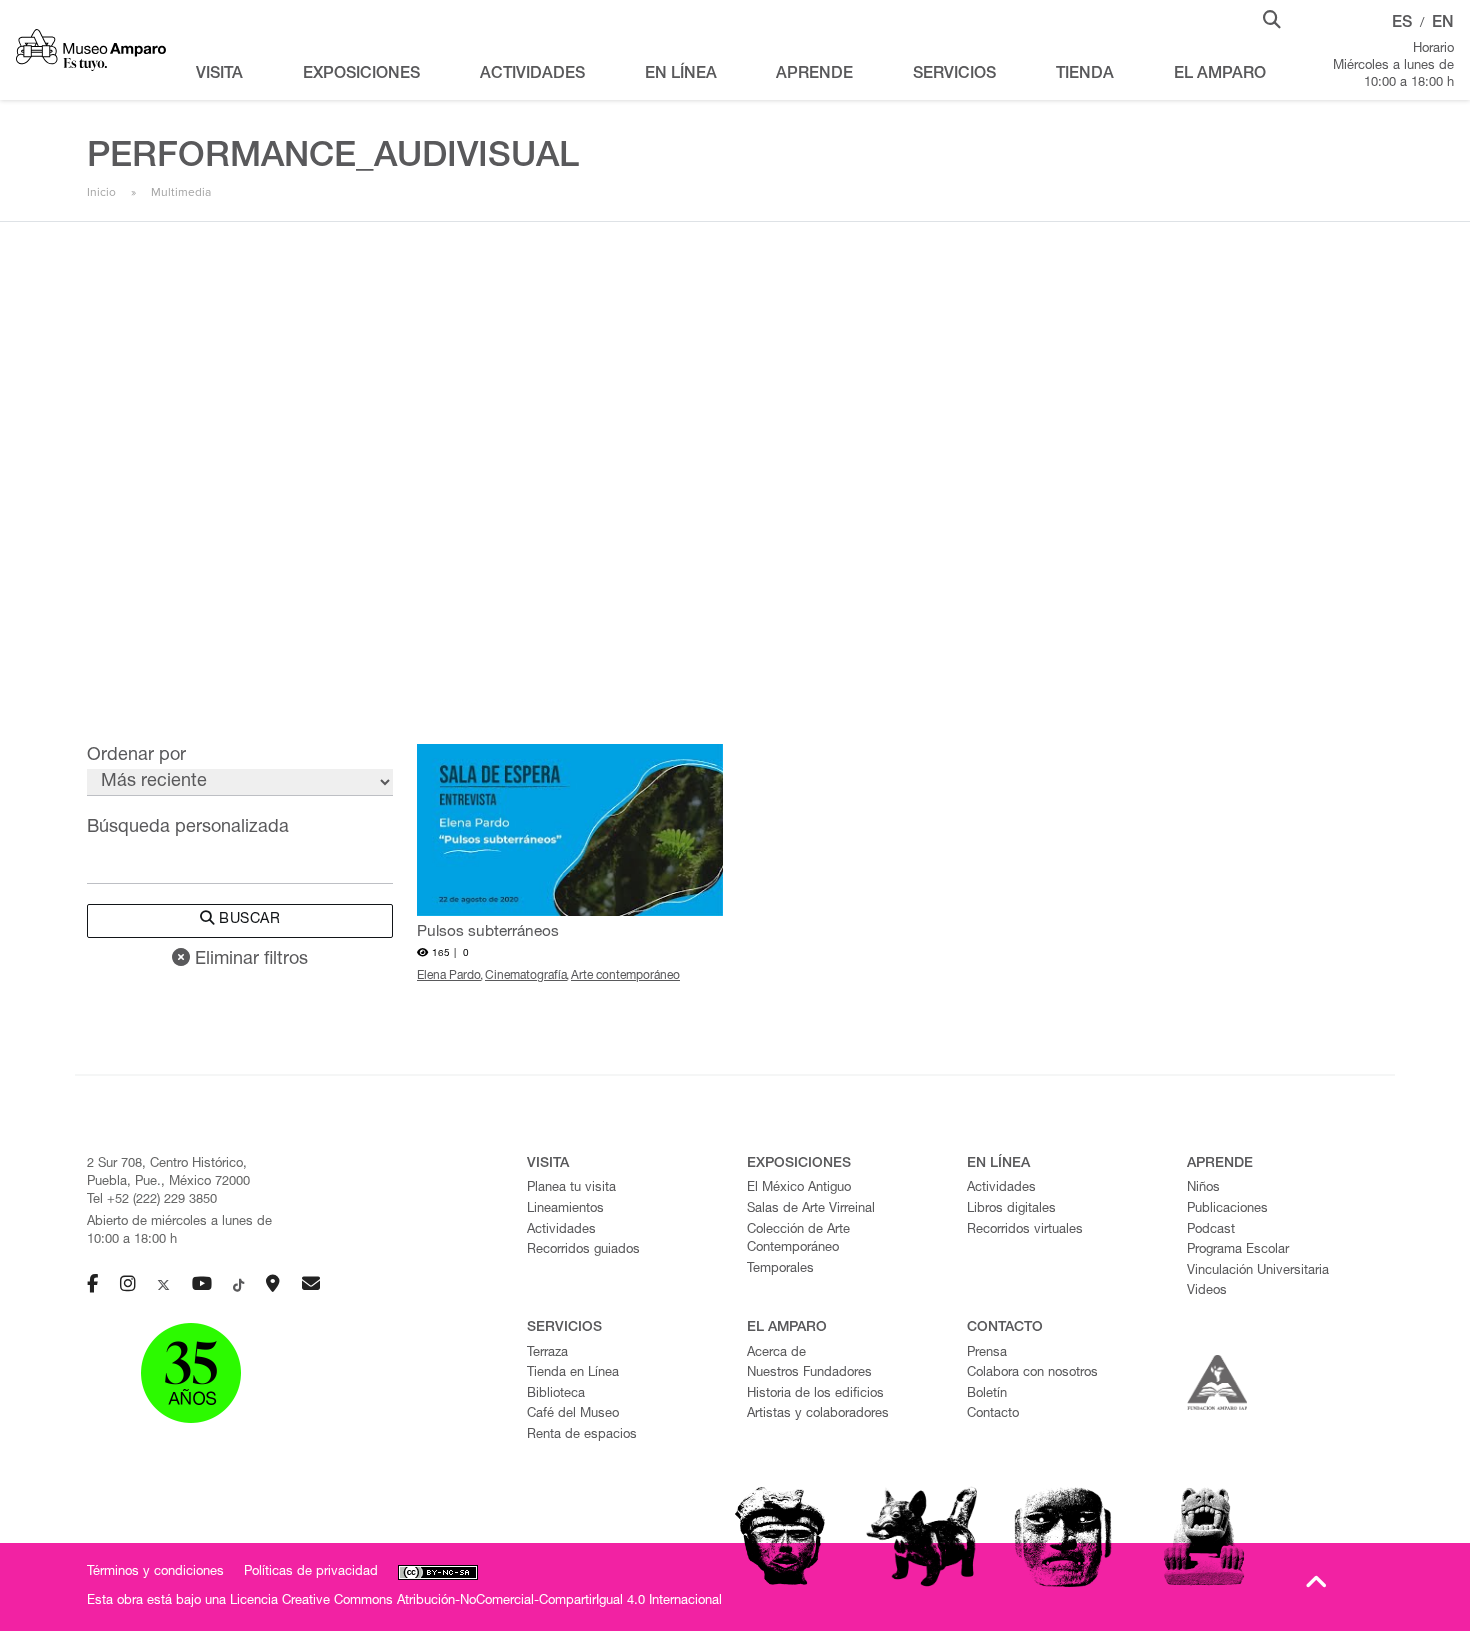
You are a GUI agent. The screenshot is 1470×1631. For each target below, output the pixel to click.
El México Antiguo (799, 1188)
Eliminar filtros (249, 960)
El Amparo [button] (1220, 75)
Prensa (987, 1353)
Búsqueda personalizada (188, 828)
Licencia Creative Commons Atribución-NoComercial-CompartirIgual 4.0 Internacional (476, 1601)
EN (1443, 24)
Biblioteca (556, 1394)
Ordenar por (136, 756)
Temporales (780, 1269)
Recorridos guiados (583, 1250)
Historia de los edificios (815, 1394)
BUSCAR (248, 920)
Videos (1207, 1291)
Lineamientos (565, 1209)
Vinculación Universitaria (1258, 1271)
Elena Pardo (449, 976)
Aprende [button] (814, 75)
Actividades (561, 1230)
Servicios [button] (954, 75)
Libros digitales (1011, 1209)
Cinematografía (526, 976)
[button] (1272, 18)
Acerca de (776, 1353)
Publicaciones (1227, 1209)
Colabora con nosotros (1032, 1373)
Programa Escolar (1238, 1250)
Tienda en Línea (573, 1373)
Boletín (987, 1394)
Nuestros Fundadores (809, 1373)
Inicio (101, 192)
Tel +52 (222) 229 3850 (152, 1200)
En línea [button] (681, 75)
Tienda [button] (1085, 75)
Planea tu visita (571, 1188)
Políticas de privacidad (311, 1572)
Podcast (1211, 1230)
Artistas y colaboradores (818, 1414)
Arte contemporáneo (625, 976)
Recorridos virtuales (1025, 1230)
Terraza (547, 1353)
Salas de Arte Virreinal (811, 1209)
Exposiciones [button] (361, 75)
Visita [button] (219, 75)
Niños (1203, 1188)
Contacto (993, 1414)
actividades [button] (532, 75)
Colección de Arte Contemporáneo (798, 1240)
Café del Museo (573, 1414)
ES (1402, 24)
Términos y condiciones (155, 1572)
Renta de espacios (582, 1435)
